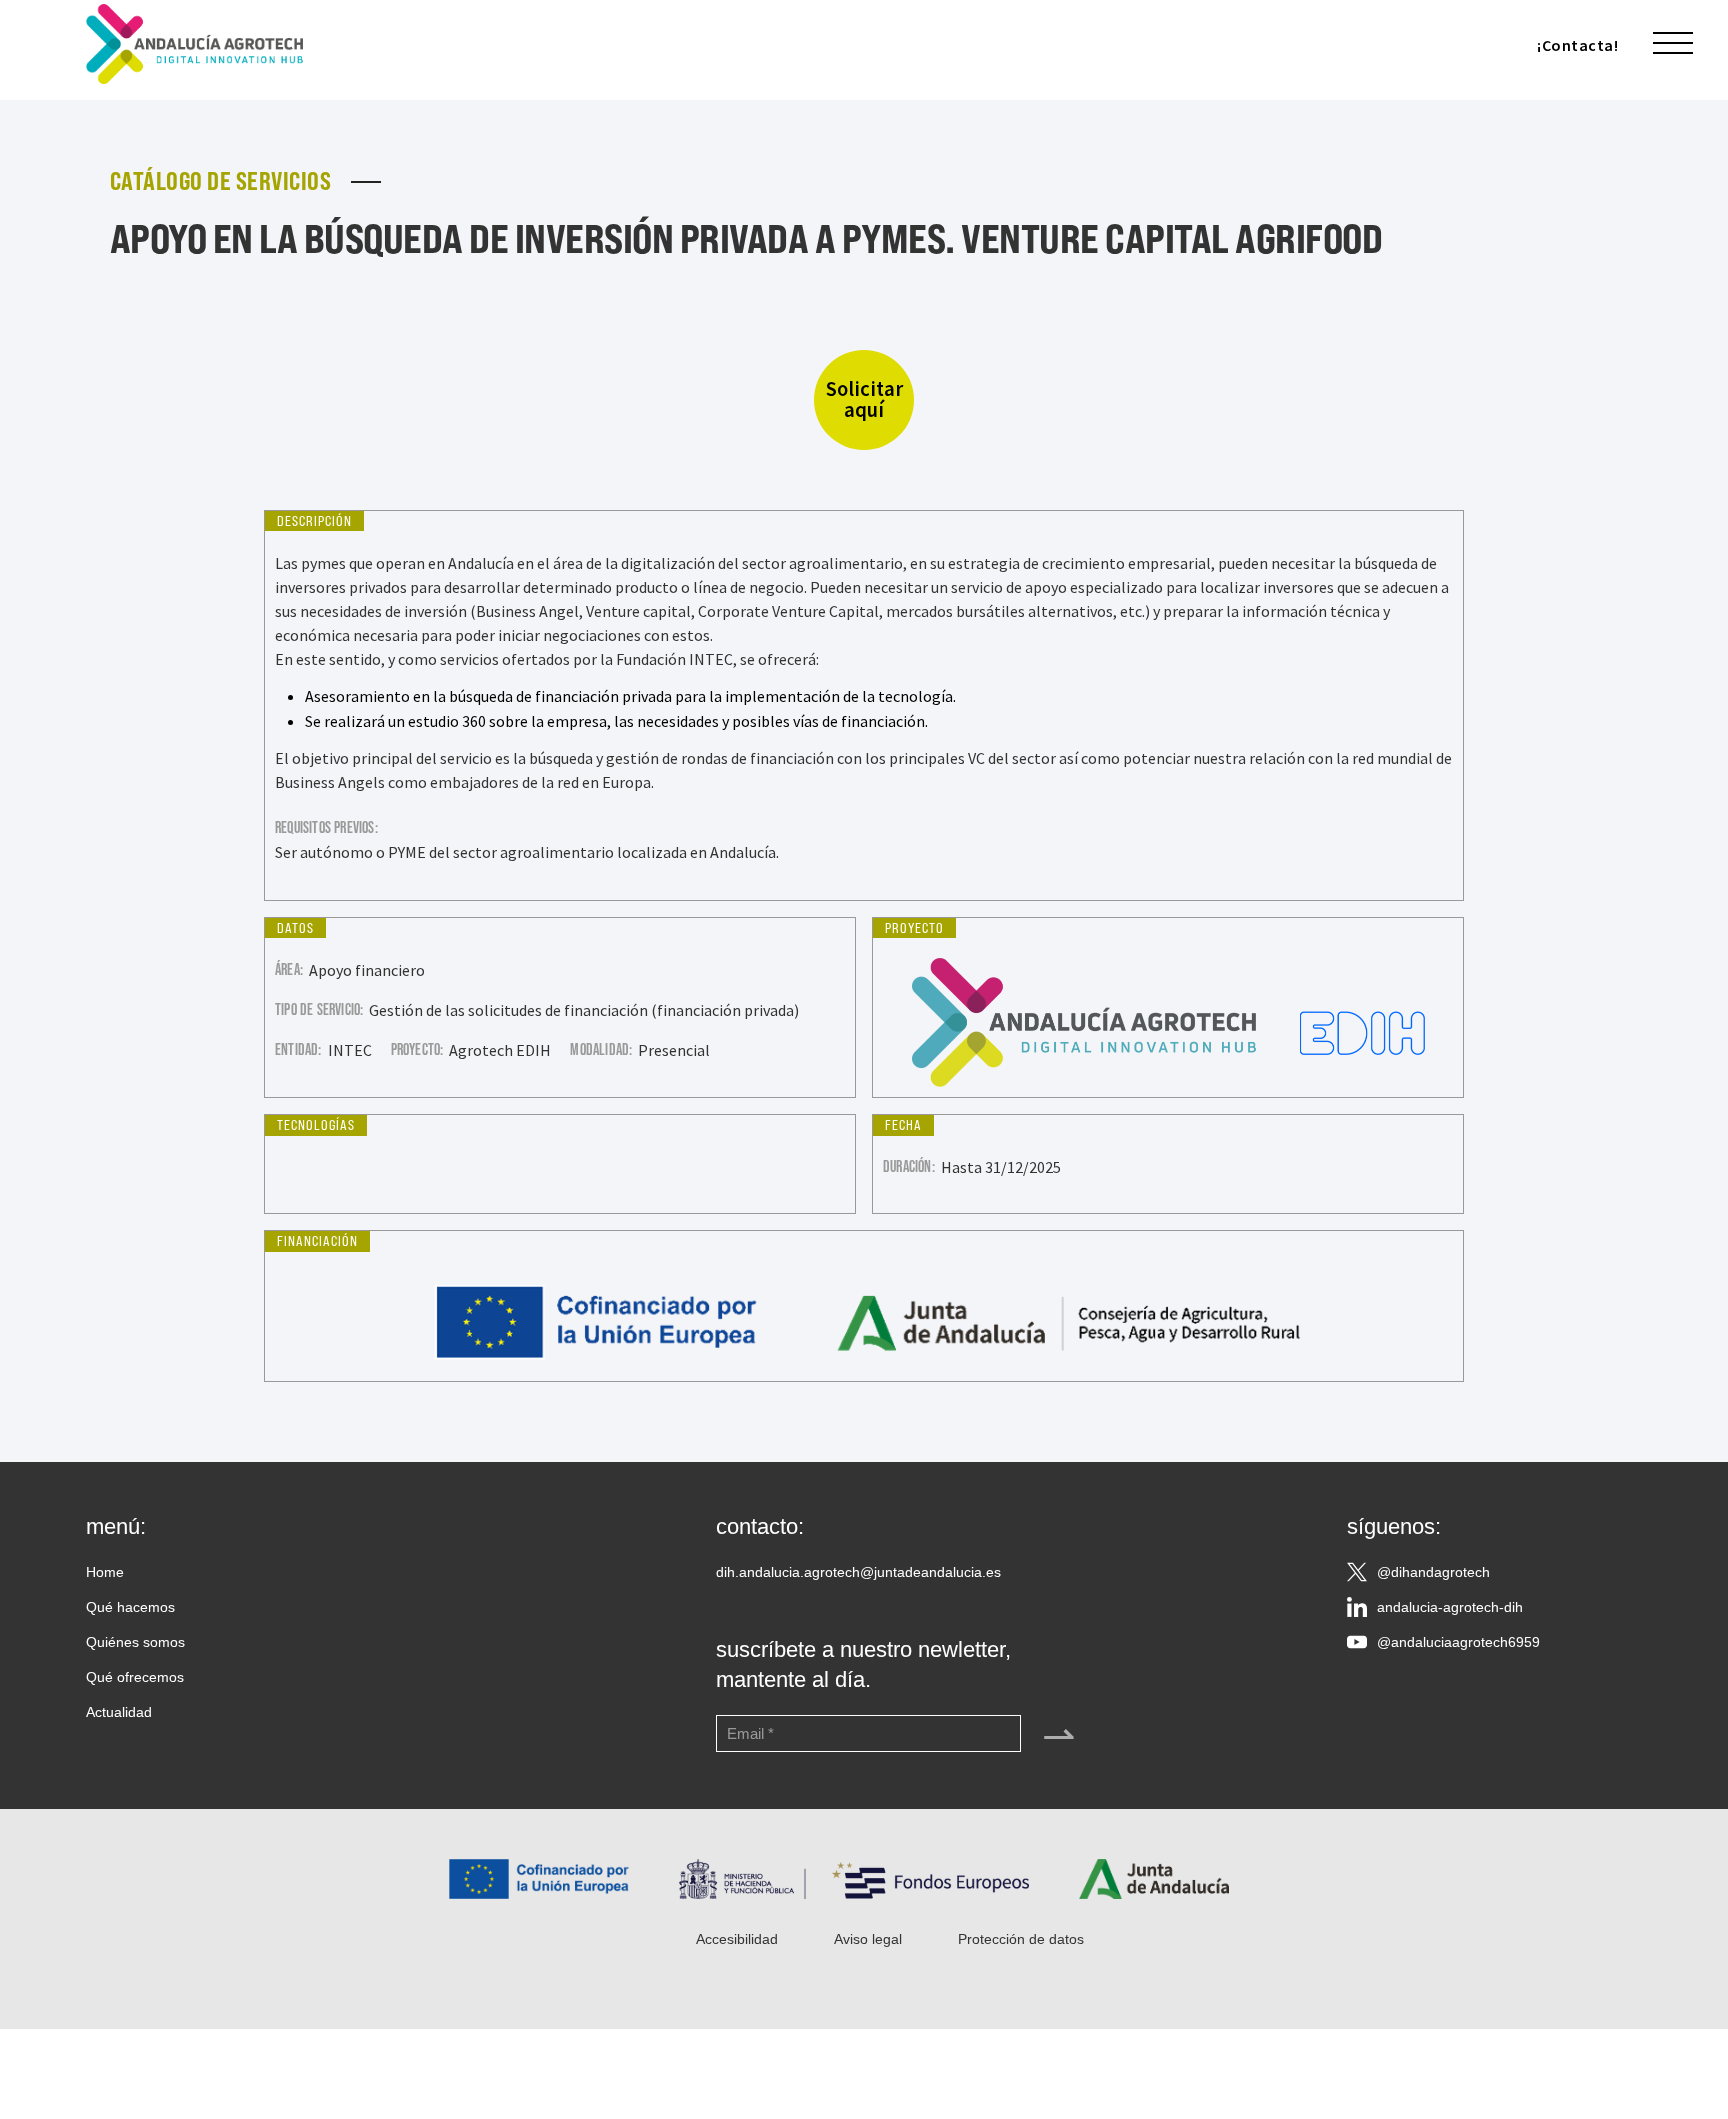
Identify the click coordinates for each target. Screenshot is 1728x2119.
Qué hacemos (130, 1607)
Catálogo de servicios (221, 182)
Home (105, 1572)
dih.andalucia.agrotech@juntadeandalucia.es (858, 1572)
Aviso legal (868, 1939)
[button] (1673, 44)
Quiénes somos (135, 1642)
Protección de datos (1021, 1939)
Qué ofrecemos (135, 1677)
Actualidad (119, 1712)
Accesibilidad (737, 1939)
